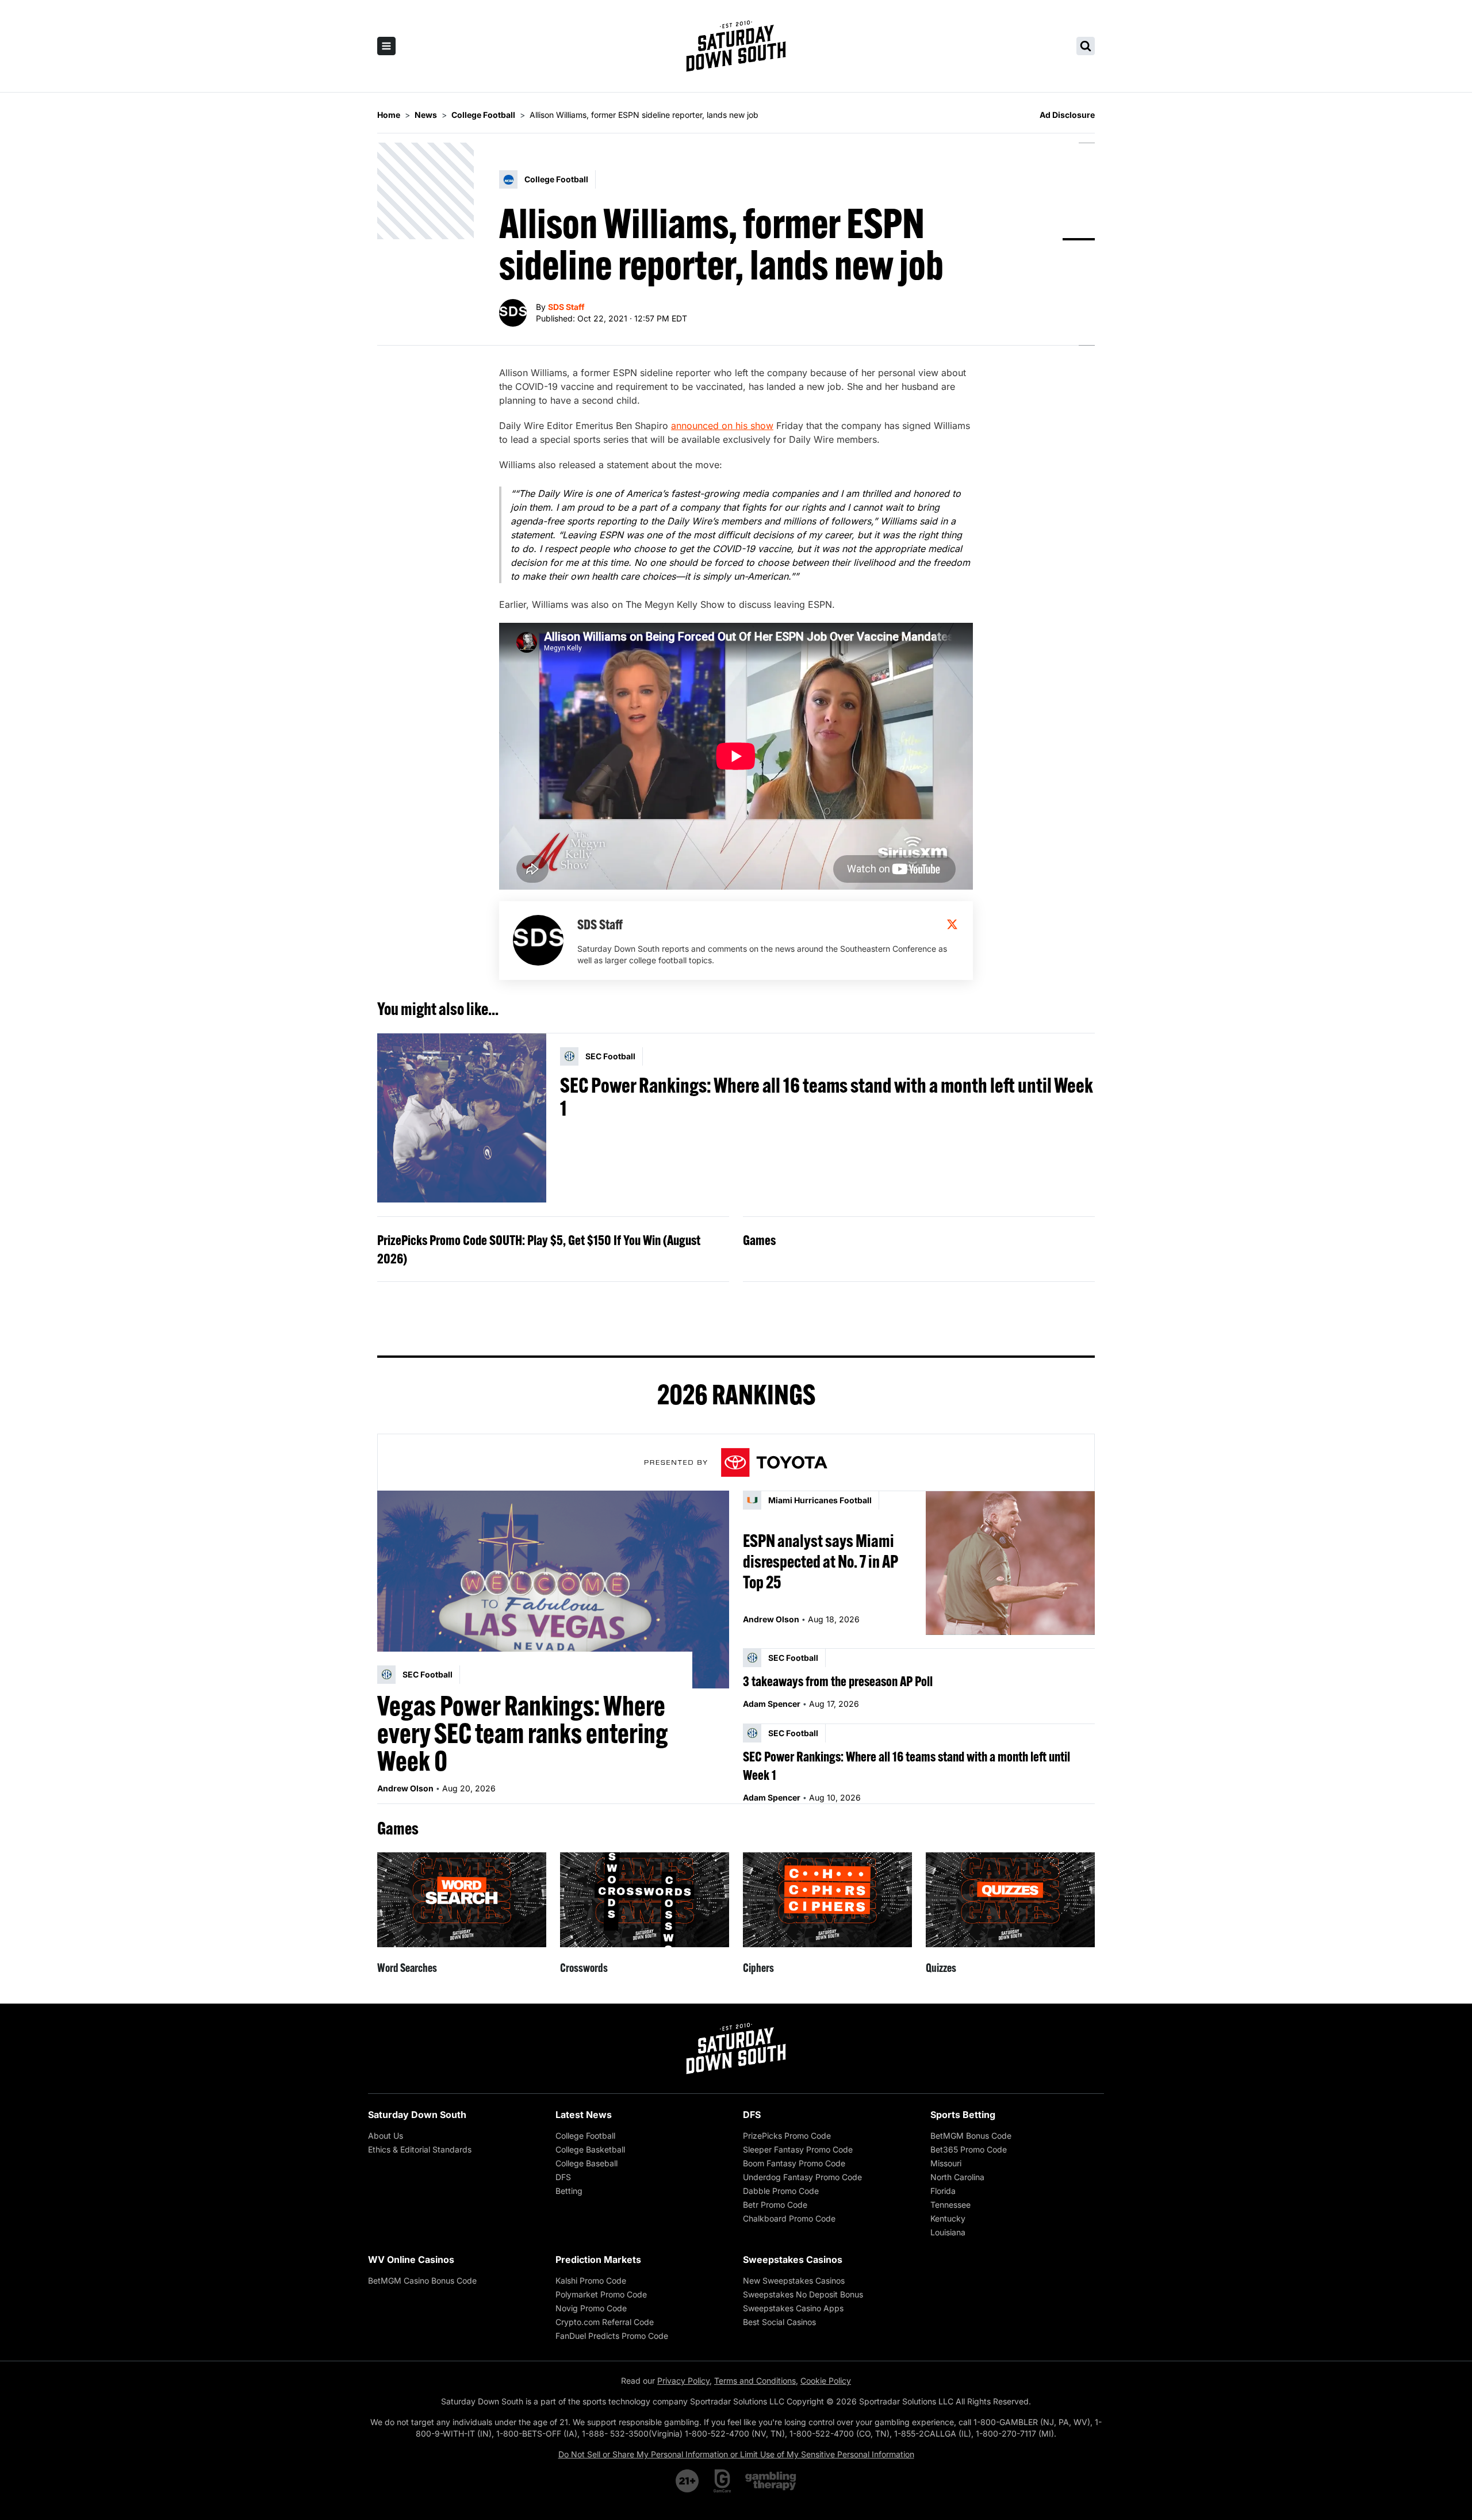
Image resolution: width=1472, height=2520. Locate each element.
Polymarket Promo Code (601, 2294)
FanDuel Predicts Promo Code (612, 2336)
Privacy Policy (683, 2381)
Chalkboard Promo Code (789, 2218)
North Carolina (957, 2177)
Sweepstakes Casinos (793, 2259)
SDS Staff (566, 307)
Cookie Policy (826, 2381)
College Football (585, 2136)
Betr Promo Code (775, 2205)
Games (759, 1240)
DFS (563, 2177)
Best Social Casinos (779, 2322)
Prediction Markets (598, 2259)
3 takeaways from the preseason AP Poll (838, 1681)
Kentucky (948, 2218)
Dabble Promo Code (781, 2191)
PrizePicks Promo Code (787, 2136)
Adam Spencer (772, 1704)
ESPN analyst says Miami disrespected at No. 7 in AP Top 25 (821, 1561)
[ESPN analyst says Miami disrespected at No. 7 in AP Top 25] (1010, 1563)
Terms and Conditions (755, 2381)
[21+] (688, 2481)
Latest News (584, 2115)
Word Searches (407, 1968)
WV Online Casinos (411, 2259)
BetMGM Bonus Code (971, 2136)
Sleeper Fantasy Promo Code (798, 2149)
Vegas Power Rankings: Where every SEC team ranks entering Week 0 (523, 1733)
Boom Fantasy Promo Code (794, 2163)
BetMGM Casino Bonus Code (422, 2280)
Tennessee (950, 2205)
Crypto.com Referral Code (605, 2322)
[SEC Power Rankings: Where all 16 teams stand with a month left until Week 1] (462, 1118)
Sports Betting (963, 2115)
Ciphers (758, 1968)
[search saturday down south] (1086, 46)
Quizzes (941, 1968)
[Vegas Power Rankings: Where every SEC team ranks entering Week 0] (553, 1590)
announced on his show (722, 426)
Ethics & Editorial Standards (420, 2149)
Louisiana (948, 2232)
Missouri (946, 2163)
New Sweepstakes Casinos (794, 2280)
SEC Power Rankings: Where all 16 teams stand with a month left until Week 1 (827, 1097)
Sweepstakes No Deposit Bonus (803, 2294)
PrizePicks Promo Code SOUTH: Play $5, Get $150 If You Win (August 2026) (539, 1249)
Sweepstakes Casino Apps (793, 2308)
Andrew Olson (405, 1788)
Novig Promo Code (591, 2308)
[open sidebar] (386, 46)
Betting (569, 2191)
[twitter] (952, 924)
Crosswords (584, 1968)
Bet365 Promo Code (969, 2149)
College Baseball (586, 2163)
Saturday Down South (417, 2115)
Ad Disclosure (1067, 115)
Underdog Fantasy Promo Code (802, 2177)
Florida (943, 2191)
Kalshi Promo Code (591, 2280)
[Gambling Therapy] (771, 2481)
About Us (386, 2136)
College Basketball (590, 2149)
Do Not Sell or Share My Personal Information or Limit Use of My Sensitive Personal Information (736, 2454)
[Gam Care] (722, 2481)
